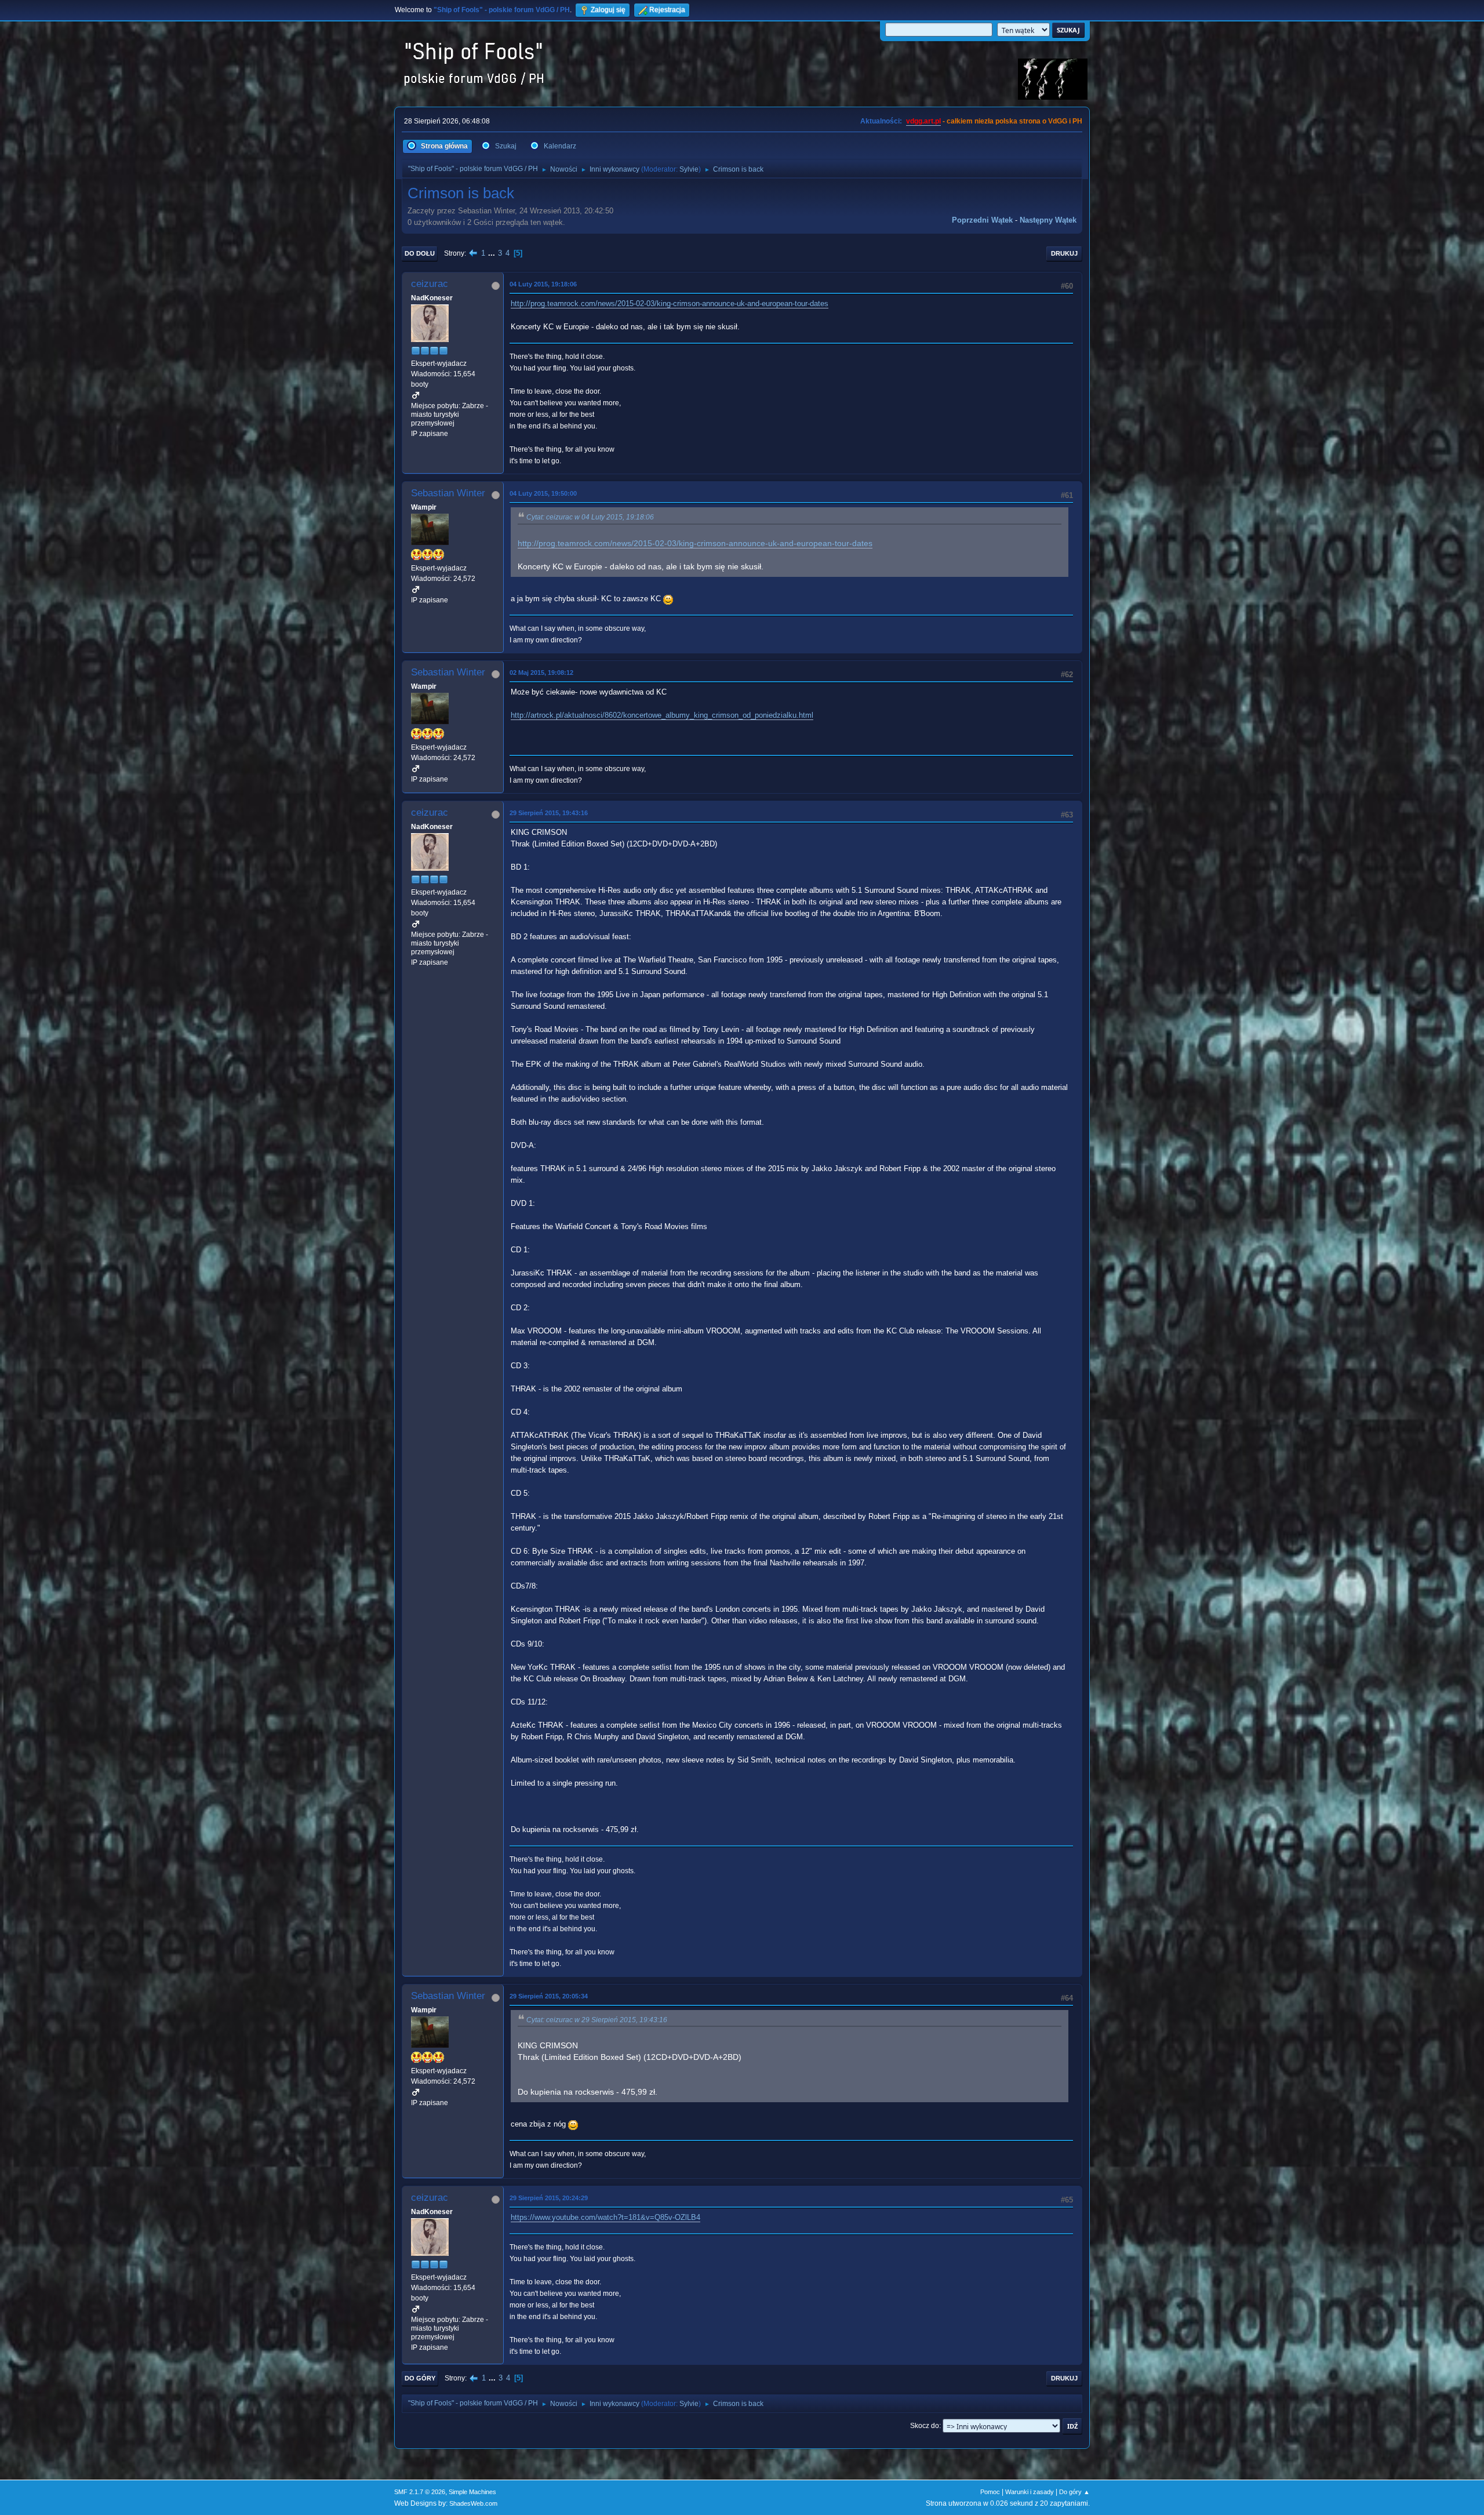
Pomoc (990, 2492)
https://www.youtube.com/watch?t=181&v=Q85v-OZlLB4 (605, 2217)
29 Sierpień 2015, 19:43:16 (549, 813)
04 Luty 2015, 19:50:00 (543, 493)
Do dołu (420, 253)
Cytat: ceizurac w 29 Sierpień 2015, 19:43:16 (597, 2020)
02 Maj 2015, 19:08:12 (541, 673)
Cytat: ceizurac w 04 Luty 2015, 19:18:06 (590, 517)
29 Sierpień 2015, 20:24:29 (549, 2198)
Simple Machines (472, 2492)
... (493, 253)
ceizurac (430, 284)
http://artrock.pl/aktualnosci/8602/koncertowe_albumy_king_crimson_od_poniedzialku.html (662, 715)
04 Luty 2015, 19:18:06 (543, 284)
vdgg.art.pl (923, 121)
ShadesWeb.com (473, 2503)
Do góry (420, 2378)
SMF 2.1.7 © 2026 (420, 2492)
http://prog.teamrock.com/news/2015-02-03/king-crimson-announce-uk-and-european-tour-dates (670, 304)
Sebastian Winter (448, 493)
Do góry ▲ (1074, 2492)
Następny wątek (1048, 220)
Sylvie (689, 169)
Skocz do (925, 2426)
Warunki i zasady (1030, 2492)
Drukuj (1064, 253)
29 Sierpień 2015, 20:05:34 (549, 1996)
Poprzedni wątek (982, 220)
